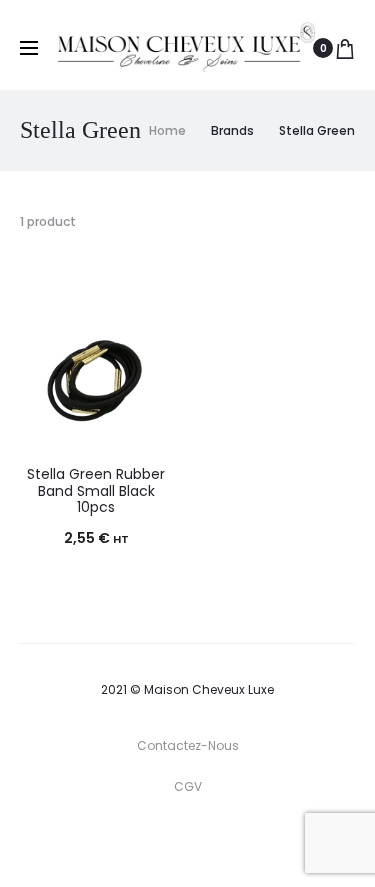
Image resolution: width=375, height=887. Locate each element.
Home (167, 130)
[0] (345, 48)
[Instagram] (193, 842)
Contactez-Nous (188, 745)
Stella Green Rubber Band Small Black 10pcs (96, 491)
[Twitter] (105, 842)
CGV (188, 786)
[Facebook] (149, 842)
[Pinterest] (237, 842)
